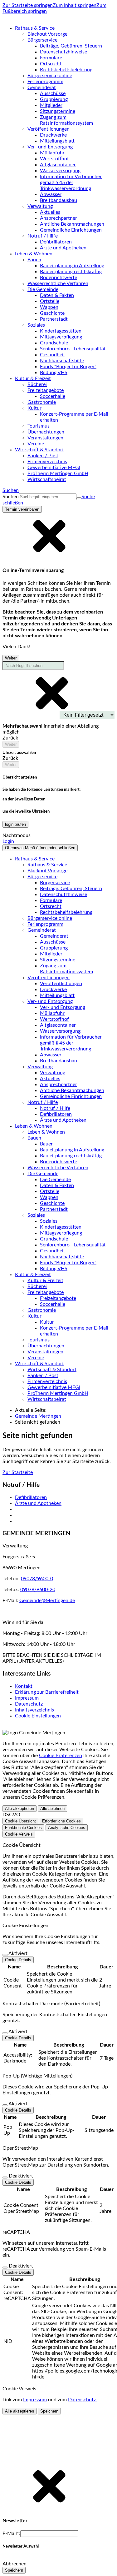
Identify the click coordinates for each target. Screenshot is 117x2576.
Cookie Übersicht (20, 1821)
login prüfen (15, 824)
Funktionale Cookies (23, 1828)
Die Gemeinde (55, 1180)
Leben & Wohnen (46, 1132)
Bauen (47, 1144)
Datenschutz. (83, 2400)
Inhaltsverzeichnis (34, 1710)
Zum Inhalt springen (75, 5)
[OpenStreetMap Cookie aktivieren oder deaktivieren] (5, 2178)
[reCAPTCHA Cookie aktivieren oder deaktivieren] (5, 2268)
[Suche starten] (79, 498)
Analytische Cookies (67, 1828)
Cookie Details (18, 1960)
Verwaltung (53, 1073)
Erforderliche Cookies (61, 1821)
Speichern (49, 2411)
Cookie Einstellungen (38, 1716)
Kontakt (24, 1686)
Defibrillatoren (31, 1497)
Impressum (27, 1698)
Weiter (11, 658)
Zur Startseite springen (28, 5)
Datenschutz (29, 1704)
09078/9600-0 (37, 1579)
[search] (48, 497)
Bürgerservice (55, 883)
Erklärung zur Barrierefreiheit (47, 1692)
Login (8, 841)
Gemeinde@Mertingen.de (47, 1601)
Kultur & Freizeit (45, 1280)
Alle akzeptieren (19, 1809)
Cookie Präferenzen (61, 1756)
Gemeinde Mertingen (38, 1416)
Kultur (47, 1322)
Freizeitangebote (58, 1298)
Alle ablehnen (52, 1809)
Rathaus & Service (47, 865)
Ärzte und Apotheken (38, 1503)
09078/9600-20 (38, 1590)
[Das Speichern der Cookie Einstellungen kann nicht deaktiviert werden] (5, 1955)
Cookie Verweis (19, 1834)
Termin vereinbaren (22, 509)
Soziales (49, 1221)
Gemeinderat (54, 936)
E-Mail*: (11, 2533)
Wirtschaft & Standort (52, 1370)
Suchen (11, 497)
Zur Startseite (18, 1472)
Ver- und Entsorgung (63, 1007)
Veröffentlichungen (61, 984)
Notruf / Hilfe (55, 1108)
